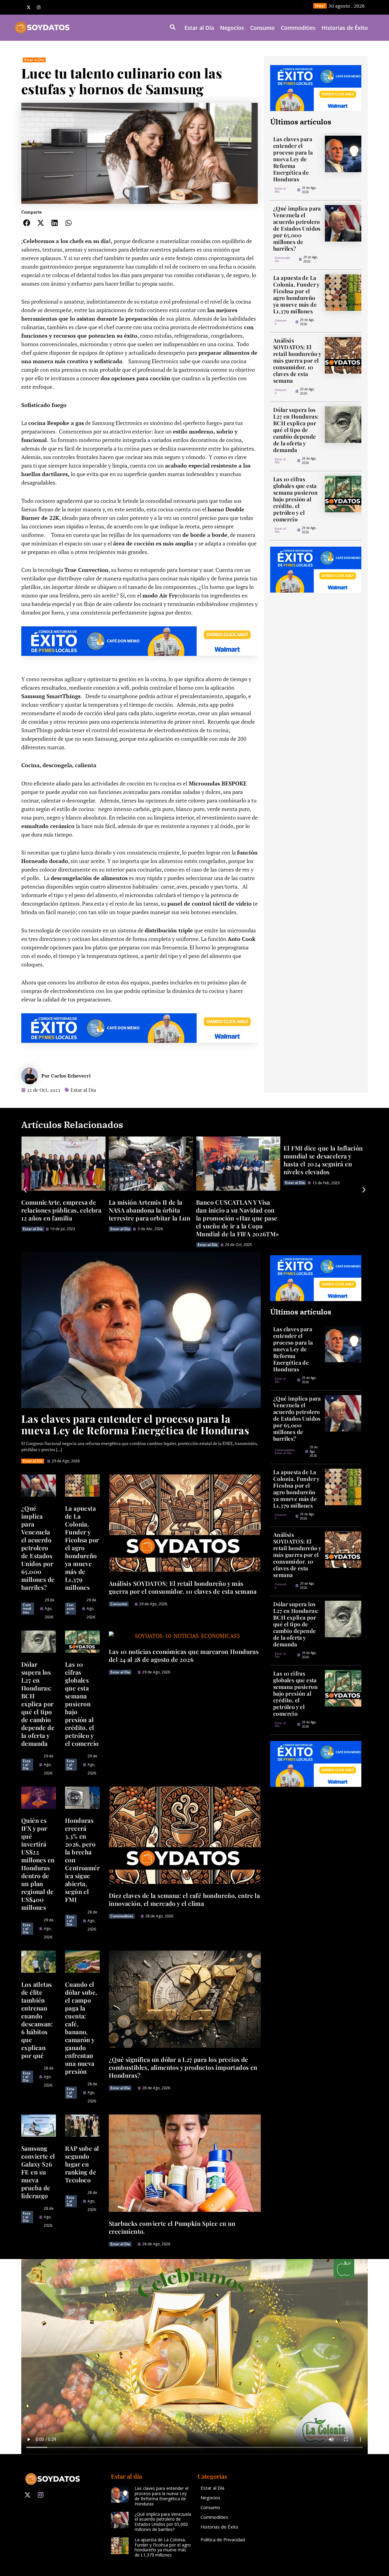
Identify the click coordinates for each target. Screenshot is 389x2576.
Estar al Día (199, 28)
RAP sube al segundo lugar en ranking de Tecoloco (82, 2164)
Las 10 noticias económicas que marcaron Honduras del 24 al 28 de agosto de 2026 (184, 1655)
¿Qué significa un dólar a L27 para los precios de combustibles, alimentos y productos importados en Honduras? (183, 2067)
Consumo (262, 28)
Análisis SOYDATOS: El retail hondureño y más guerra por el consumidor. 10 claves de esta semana (297, 360)
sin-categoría (296, 1237)
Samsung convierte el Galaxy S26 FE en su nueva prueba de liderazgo (38, 2172)
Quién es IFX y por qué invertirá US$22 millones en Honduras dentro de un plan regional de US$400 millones (38, 1864)
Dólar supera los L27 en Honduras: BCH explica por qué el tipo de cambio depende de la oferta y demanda (296, 430)
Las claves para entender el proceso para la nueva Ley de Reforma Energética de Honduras (293, 159)
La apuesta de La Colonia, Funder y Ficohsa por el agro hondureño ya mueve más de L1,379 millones (296, 294)
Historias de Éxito (345, 28)
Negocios (232, 28)
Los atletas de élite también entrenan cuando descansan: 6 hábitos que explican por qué (37, 2020)
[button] (27, 223)
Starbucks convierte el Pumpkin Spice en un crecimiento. (172, 2227)
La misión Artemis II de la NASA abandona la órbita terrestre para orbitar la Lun (62, 1210)
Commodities (298, 28)
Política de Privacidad (223, 2539)
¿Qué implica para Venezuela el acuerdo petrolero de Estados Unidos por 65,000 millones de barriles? (297, 228)
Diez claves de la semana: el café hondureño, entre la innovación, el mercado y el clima (184, 1899)
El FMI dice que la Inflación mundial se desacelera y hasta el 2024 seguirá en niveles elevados (236, 1160)
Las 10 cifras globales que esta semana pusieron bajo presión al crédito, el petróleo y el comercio (295, 499)
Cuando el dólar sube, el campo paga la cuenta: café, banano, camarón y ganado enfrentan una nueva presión (81, 2028)
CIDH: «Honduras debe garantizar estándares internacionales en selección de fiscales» (324, 1214)
